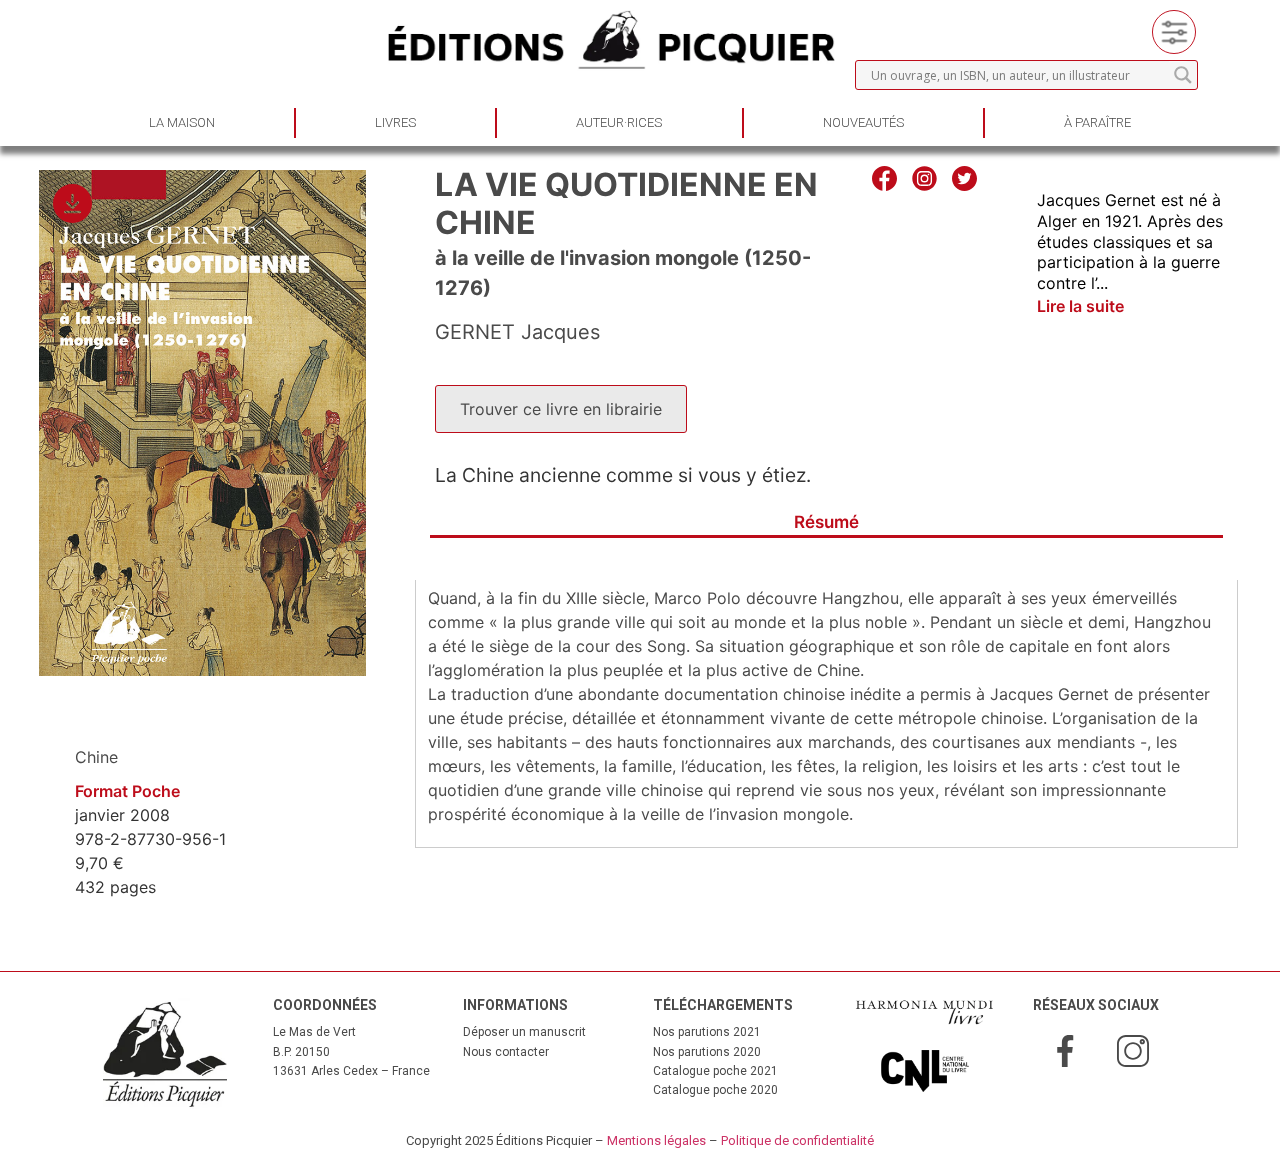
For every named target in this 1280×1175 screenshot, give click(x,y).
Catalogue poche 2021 (715, 1071)
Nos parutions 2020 (707, 1052)
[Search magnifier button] (1183, 75)
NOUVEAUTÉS (863, 122)
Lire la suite (1080, 306)
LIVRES (395, 122)
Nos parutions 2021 (707, 1032)
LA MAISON (182, 122)
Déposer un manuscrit (524, 1032)
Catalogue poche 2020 (715, 1090)
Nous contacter (506, 1052)
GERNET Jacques (517, 332)
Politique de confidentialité (797, 1140)
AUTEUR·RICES (619, 122)
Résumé (826, 522)
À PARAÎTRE (1097, 122)
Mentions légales (656, 1140)
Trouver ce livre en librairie (561, 409)
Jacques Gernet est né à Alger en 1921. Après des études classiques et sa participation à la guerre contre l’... (1130, 241)
